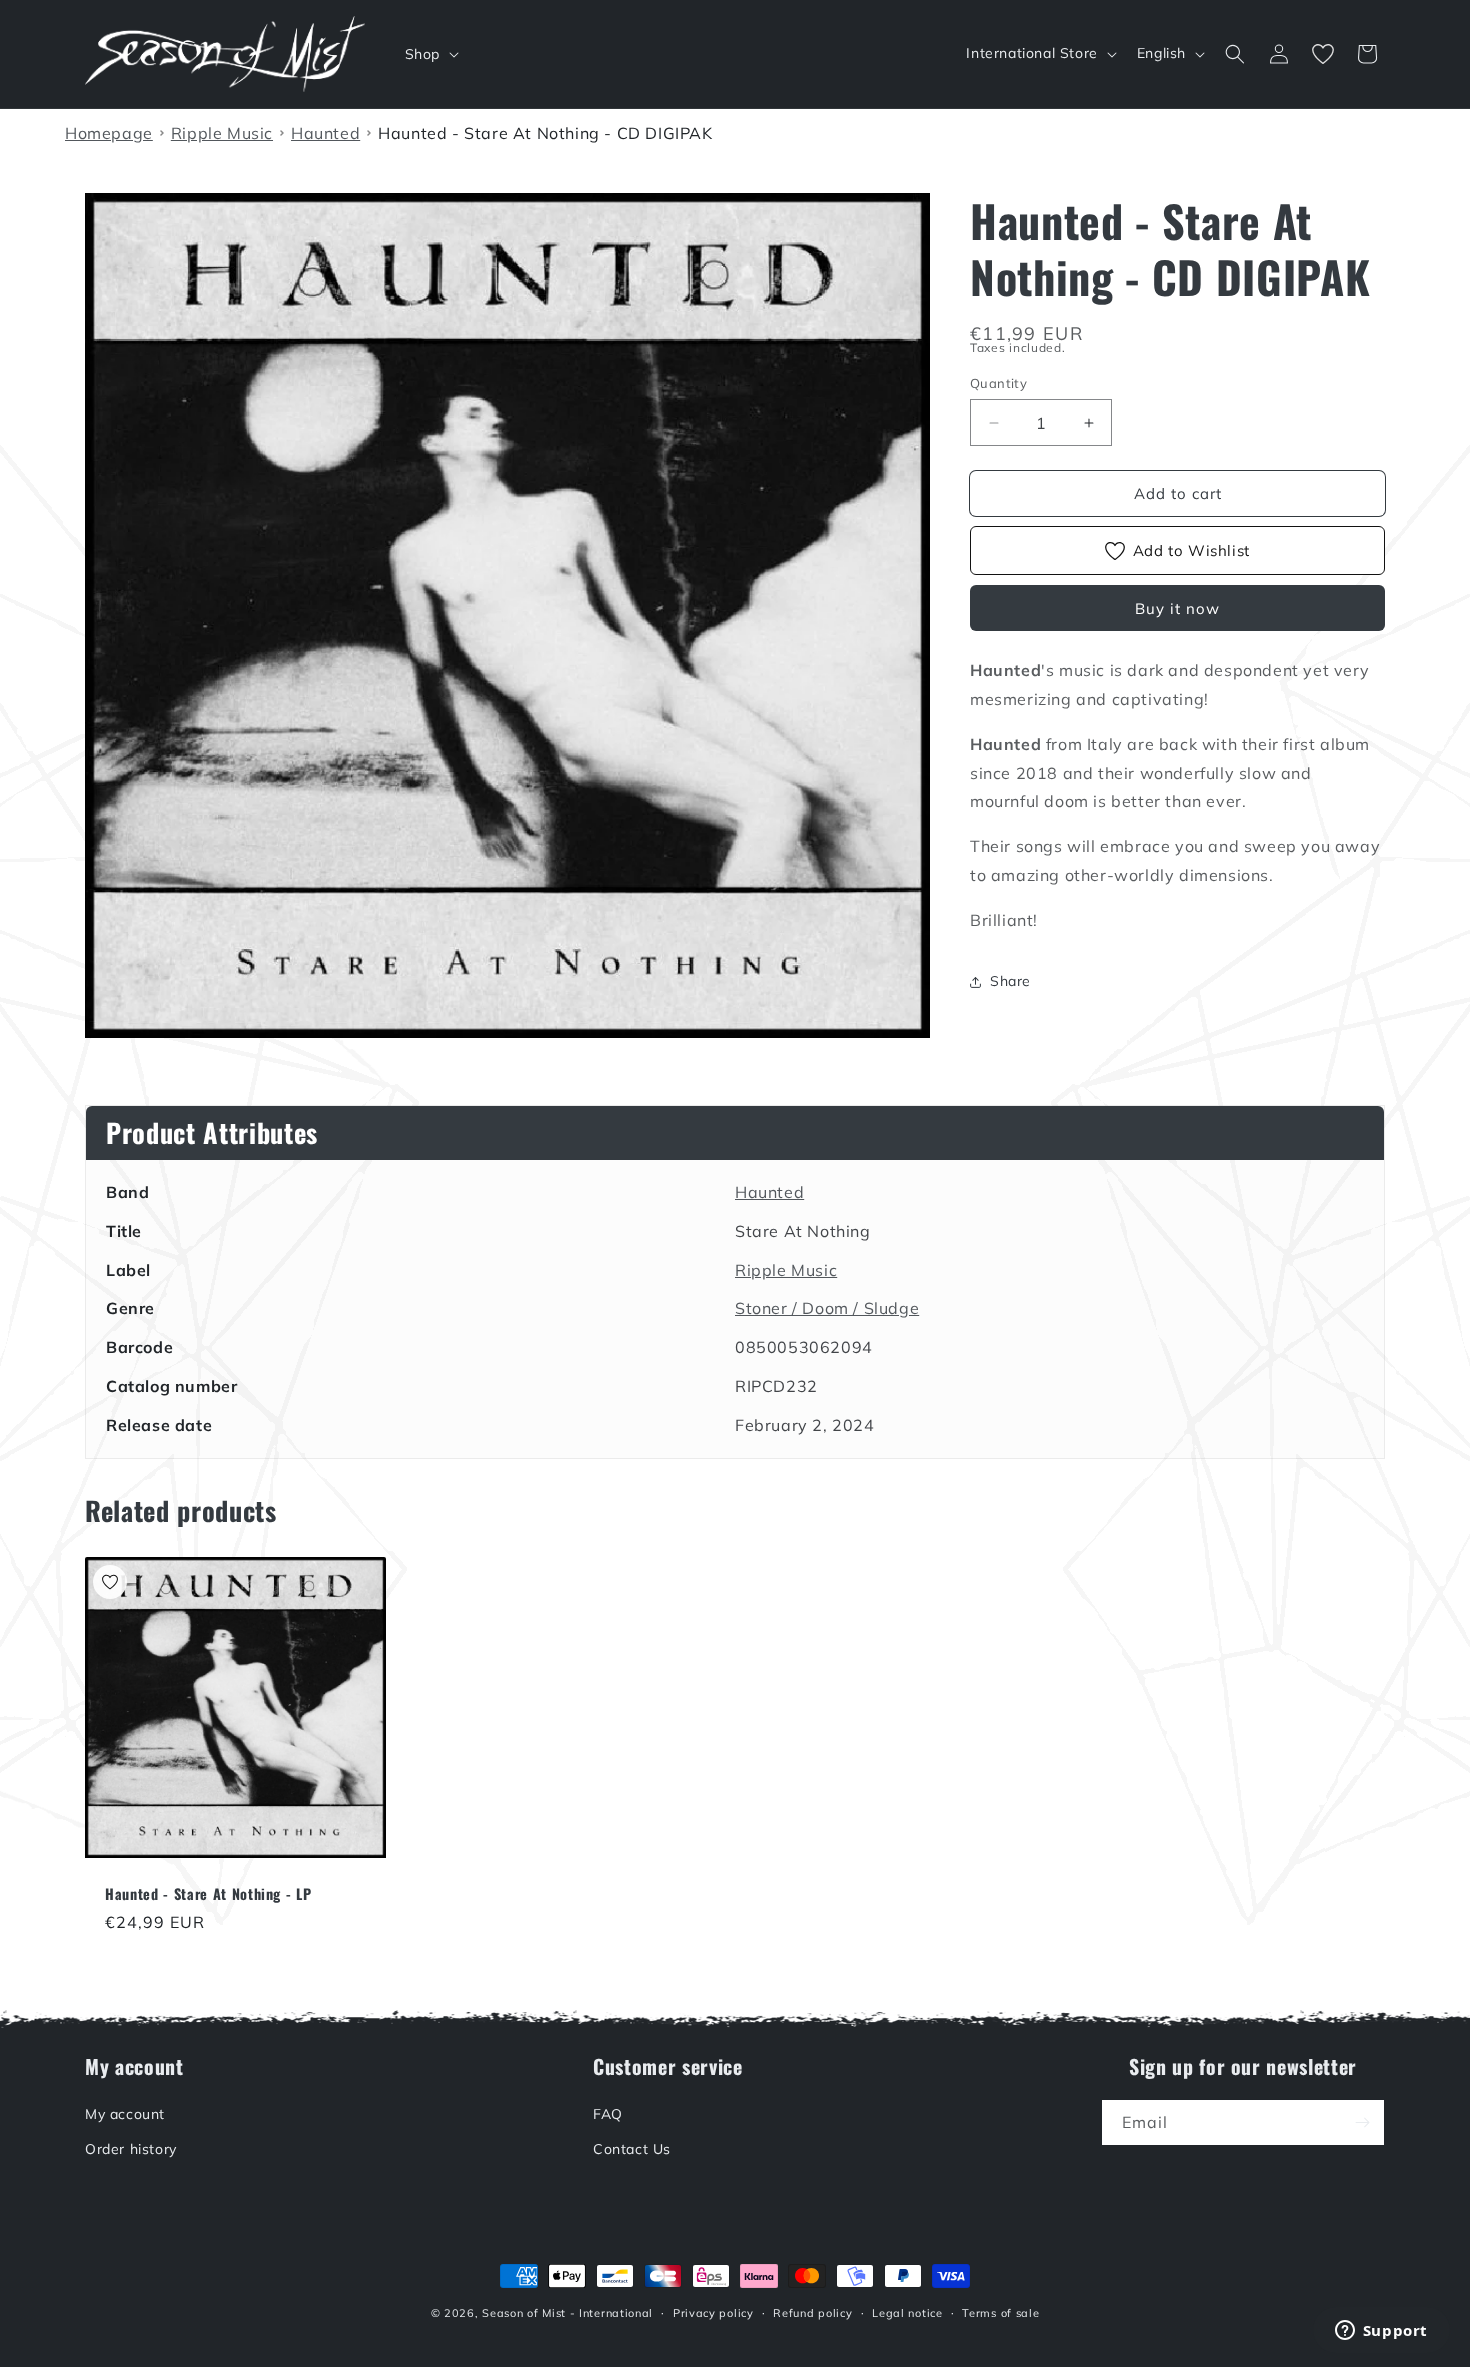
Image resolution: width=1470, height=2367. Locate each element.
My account (125, 2114)
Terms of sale (1000, 2313)
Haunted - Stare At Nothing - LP (208, 1894)
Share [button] (1010, 981)
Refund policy (812, 2313)
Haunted (769, 1192)
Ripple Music (786, 1270)
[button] (430, 54)
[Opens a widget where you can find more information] (1381, 2332)
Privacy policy (713, 2313)
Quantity (998, 383)
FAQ (608, 2114)
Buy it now (1177, 608)
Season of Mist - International (567, 2313)
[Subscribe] (1362, 2122)
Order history (131, 2150)
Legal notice (907, 2313)
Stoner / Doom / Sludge (827, 1308)
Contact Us (632, 2150)
